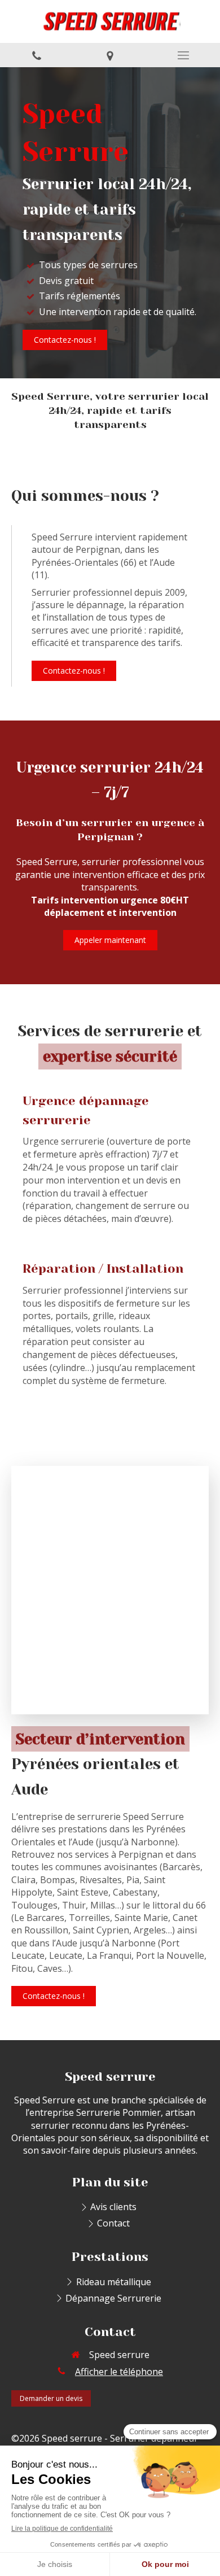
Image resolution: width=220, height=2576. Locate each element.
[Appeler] (37, 55)
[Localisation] (110, 55)
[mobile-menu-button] (183, 55)
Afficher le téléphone (119, 2372)
